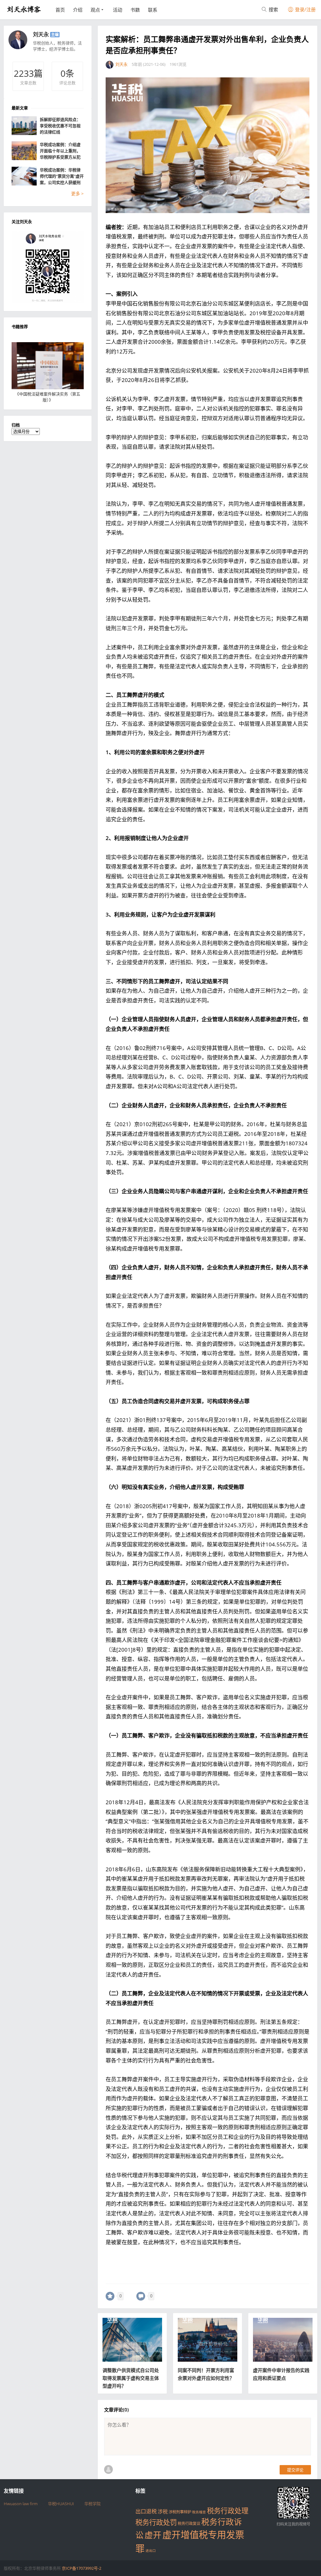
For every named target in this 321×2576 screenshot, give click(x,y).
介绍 (78, 10)
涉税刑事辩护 (180, 2512)
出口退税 (146, 2511)
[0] (110, 2296)
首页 (60, 10)
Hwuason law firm (21, 2504)
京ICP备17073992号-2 (82, 2568)
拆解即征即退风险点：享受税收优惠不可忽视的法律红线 (60, 126)
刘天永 (41, 34)
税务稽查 (199, 2512)
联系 (153, 10)
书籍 (135, 10)
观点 (95, 10)
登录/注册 (305, 9)
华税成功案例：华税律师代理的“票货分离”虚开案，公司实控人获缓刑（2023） (62, 176)
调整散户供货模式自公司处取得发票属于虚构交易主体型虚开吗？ (131, 2378)
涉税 (163, 2511)
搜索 (273, 9)
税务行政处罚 (156, 2522)
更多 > (77, 193)
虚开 (153, 2535)
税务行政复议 (189, 2524)
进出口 (151, 2551)
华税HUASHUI (61, 2504)
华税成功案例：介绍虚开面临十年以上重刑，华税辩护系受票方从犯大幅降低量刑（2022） (61, 151)
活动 (118, 10)
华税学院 (92, 2504)
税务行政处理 (228, 2511)
